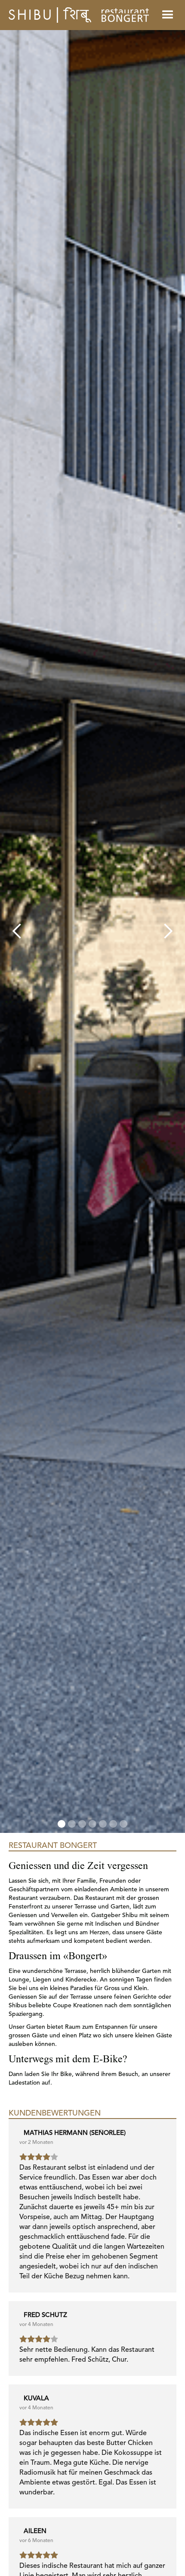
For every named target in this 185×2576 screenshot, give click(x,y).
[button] (17, 931)
